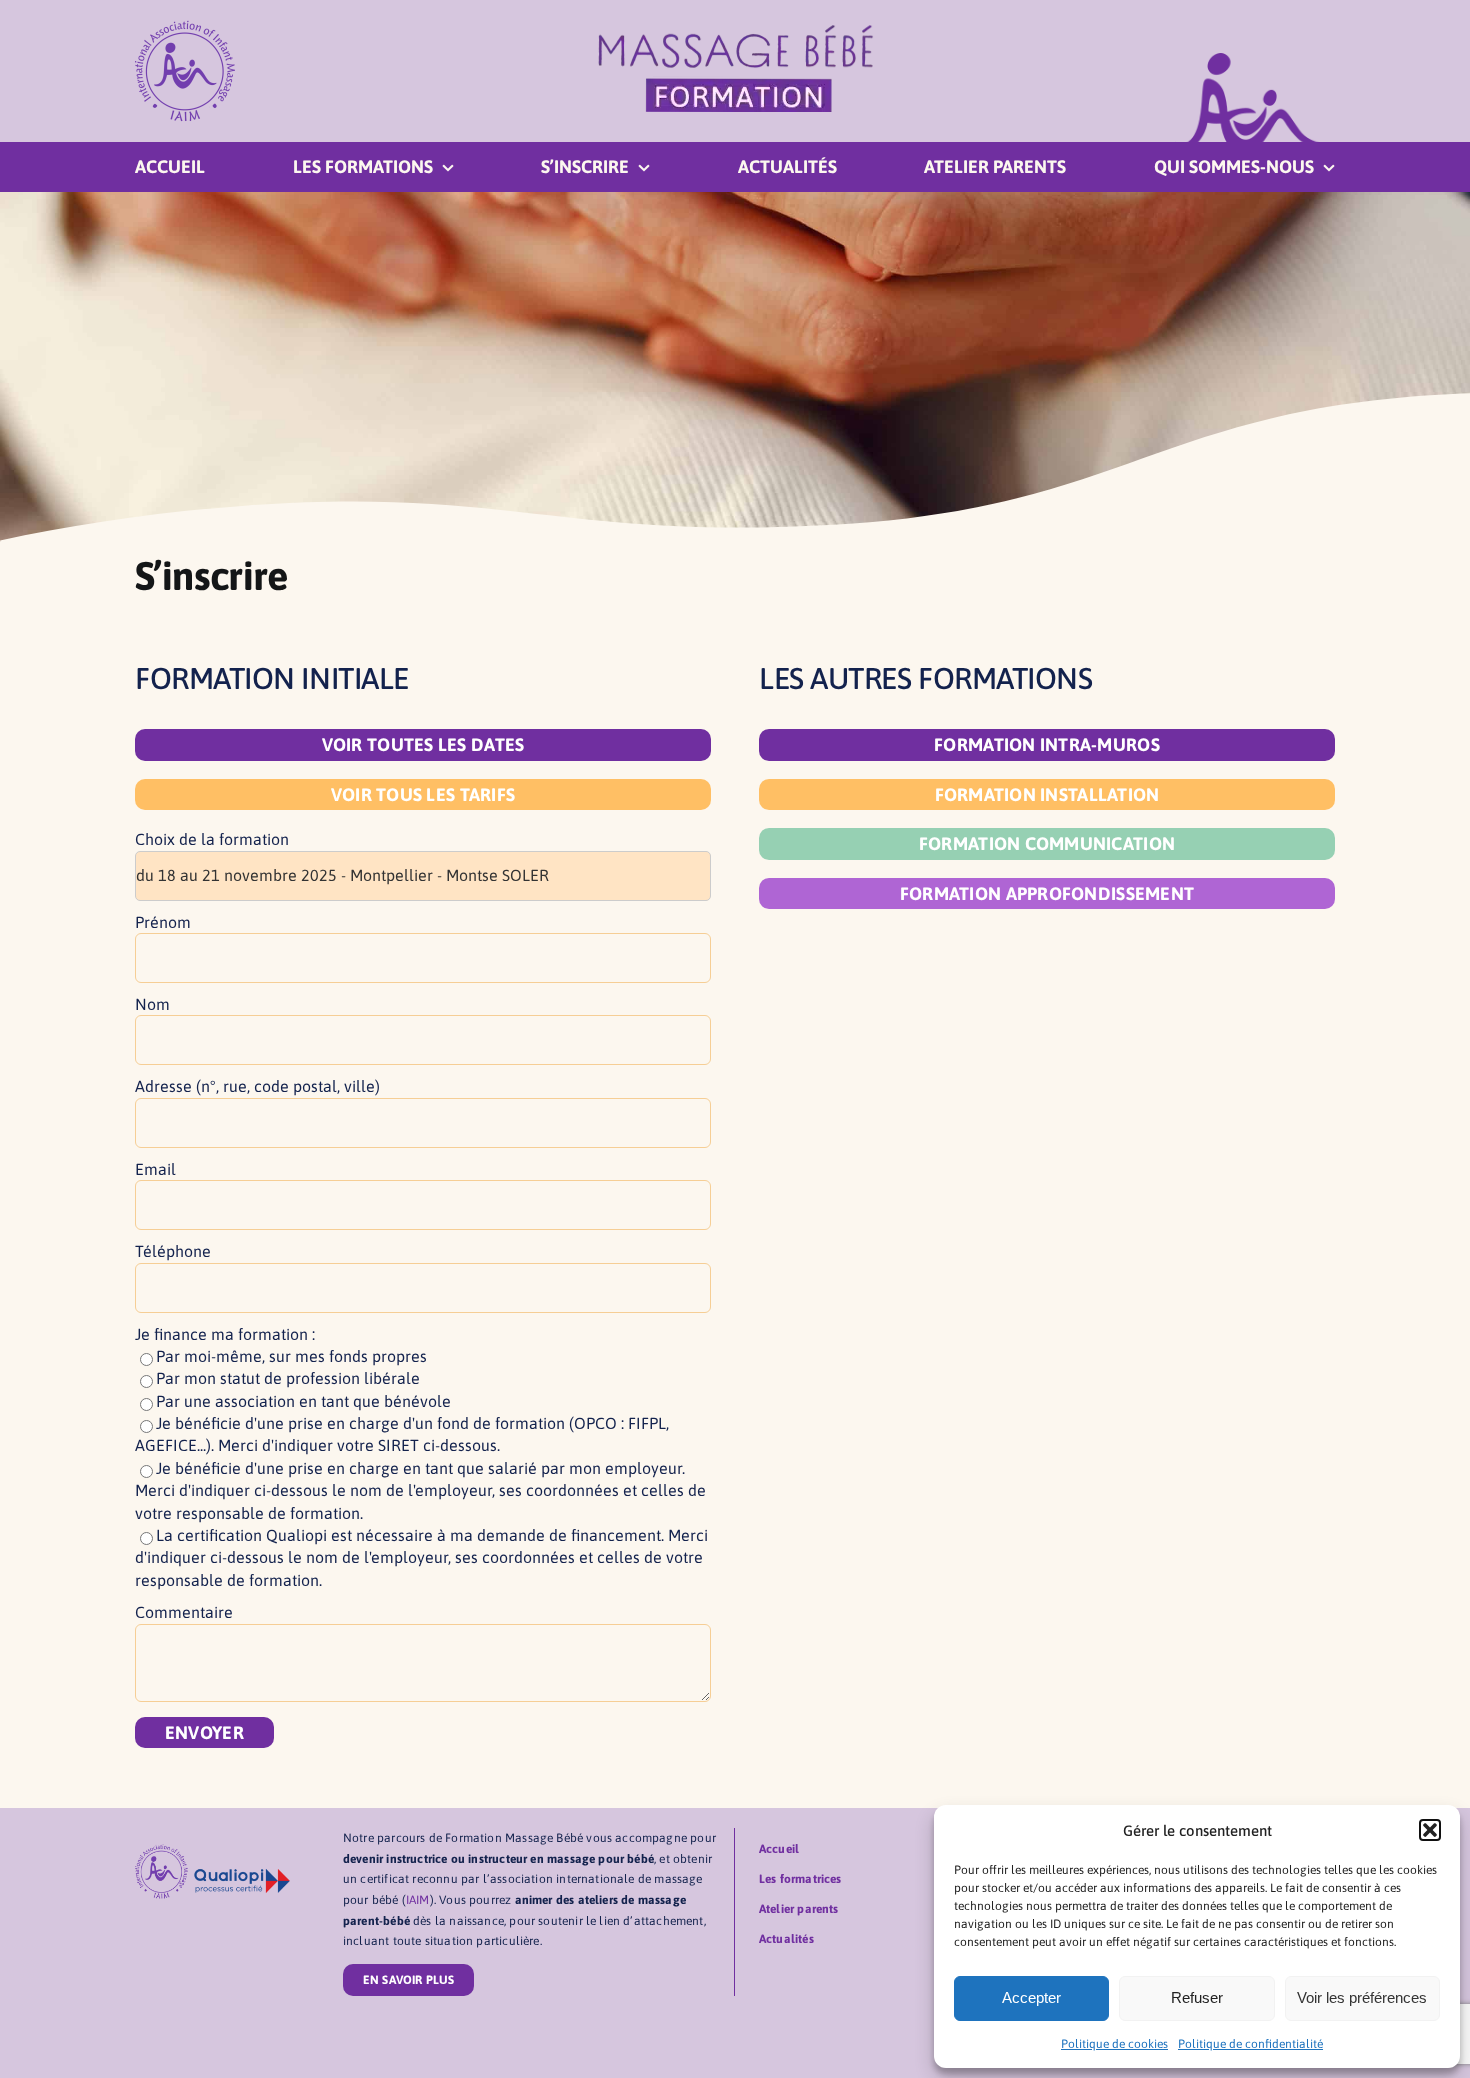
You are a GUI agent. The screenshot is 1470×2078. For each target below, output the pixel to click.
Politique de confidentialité (1250, 2044)
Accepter (1031, 1997)
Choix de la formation (212, 839)
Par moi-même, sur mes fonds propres (291, 1356)
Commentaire (184, 1612)
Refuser (1197, 1997)
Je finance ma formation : (225, 1334)
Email (155, 1169)
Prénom (163, 922)
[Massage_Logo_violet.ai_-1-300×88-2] (735, 32)
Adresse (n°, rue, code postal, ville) (257, 1086)
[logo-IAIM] (185, 28)
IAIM (418, 1900)
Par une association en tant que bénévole (303, 1401)
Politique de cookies (1114, 2044)
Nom (152, 1004)
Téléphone (173, 1251)
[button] (1430, 1830)
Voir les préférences (1362, 1997)
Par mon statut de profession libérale (288, 1378)
